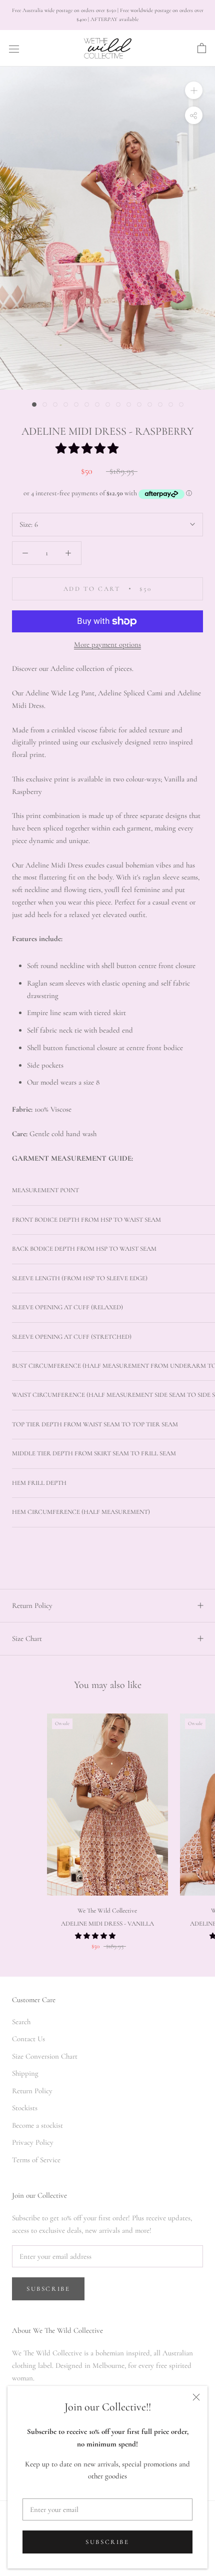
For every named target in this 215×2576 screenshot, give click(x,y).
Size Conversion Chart (45, 2056)
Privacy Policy (33, 2142)
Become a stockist (37, 2125)
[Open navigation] (14, 49)
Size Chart (27, 1638)
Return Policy (32, 1605)
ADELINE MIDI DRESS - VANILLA (107, 1924)
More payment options (107, 644)
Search (21, 2022)
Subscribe (107, 2542)
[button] (88, 449)
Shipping (25, 2073)
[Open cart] (202, 49)
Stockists (25, 2108)
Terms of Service (36, 2160)
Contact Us (28, 2039)
